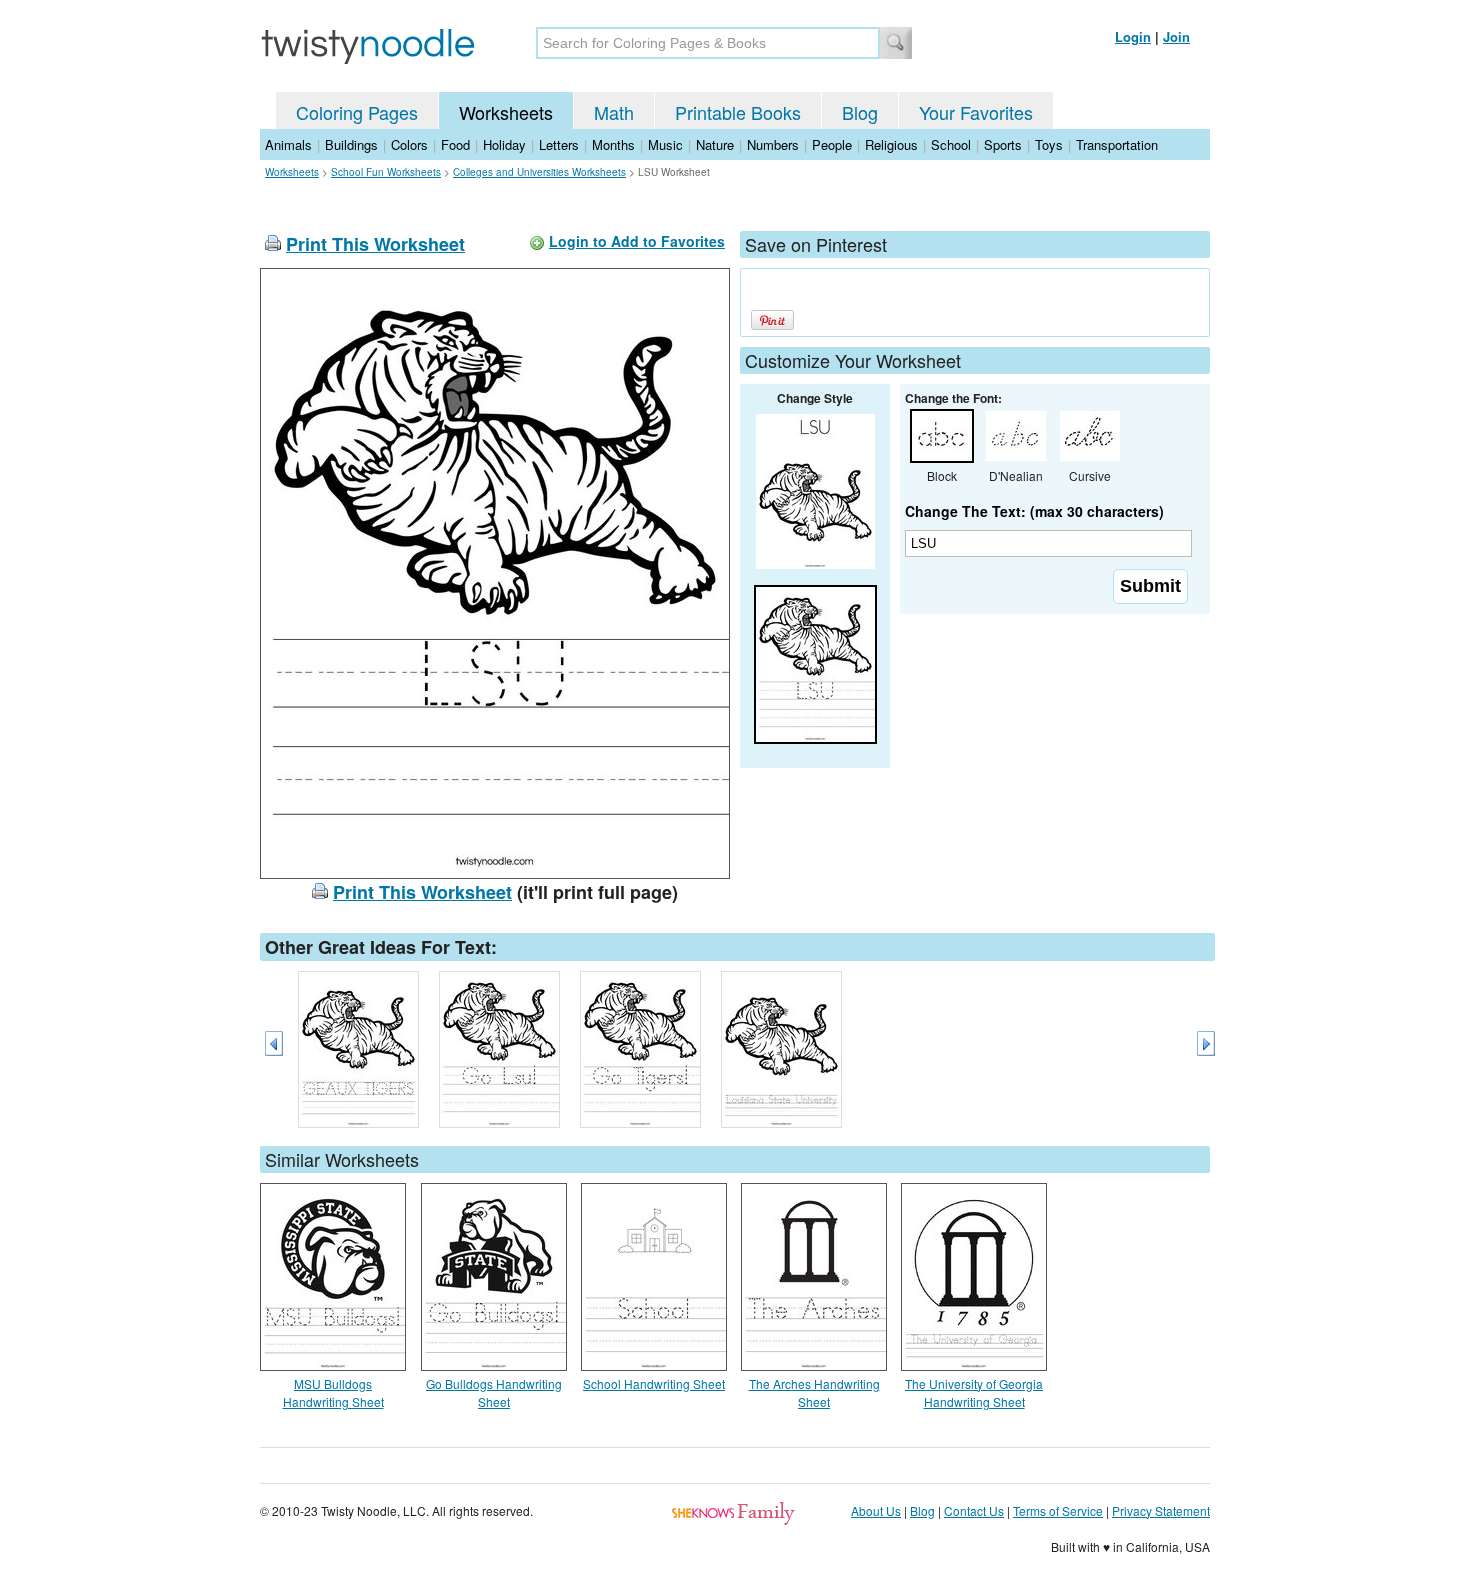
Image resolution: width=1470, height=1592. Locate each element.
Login (1133, 36)
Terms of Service (1058, 1510)
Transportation (1117, 144)
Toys (1049, 144)
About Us (876, 1510)
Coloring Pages (357, 112)
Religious (891, 144)
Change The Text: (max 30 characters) (1034, 511)
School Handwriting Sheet (654, 1383)
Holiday (504, 144)
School (951, 144)
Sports (1003, 144)
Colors (409, 144)
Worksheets (506, 112)
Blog (860, 112)
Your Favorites (976, 112)
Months (613, 144)
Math (614, 112)
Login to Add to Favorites (637, 241)
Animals (288, 144)
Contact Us (974, 1510)
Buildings (351, 144)
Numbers (773, 144)
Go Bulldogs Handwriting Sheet (494, 1392)
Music (665, 144)
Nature (715, 144)
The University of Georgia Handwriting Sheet (974, 1392)
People (832, 144)
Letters (559, 144)
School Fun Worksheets (386, 172)
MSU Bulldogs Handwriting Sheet (333, 1392)
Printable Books (738, 112)
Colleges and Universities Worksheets (539, 172)
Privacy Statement (1161, 1510)
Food (455, 144)
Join (1176, 36)
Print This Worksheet (375, 244)
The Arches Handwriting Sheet (814, 1392)
